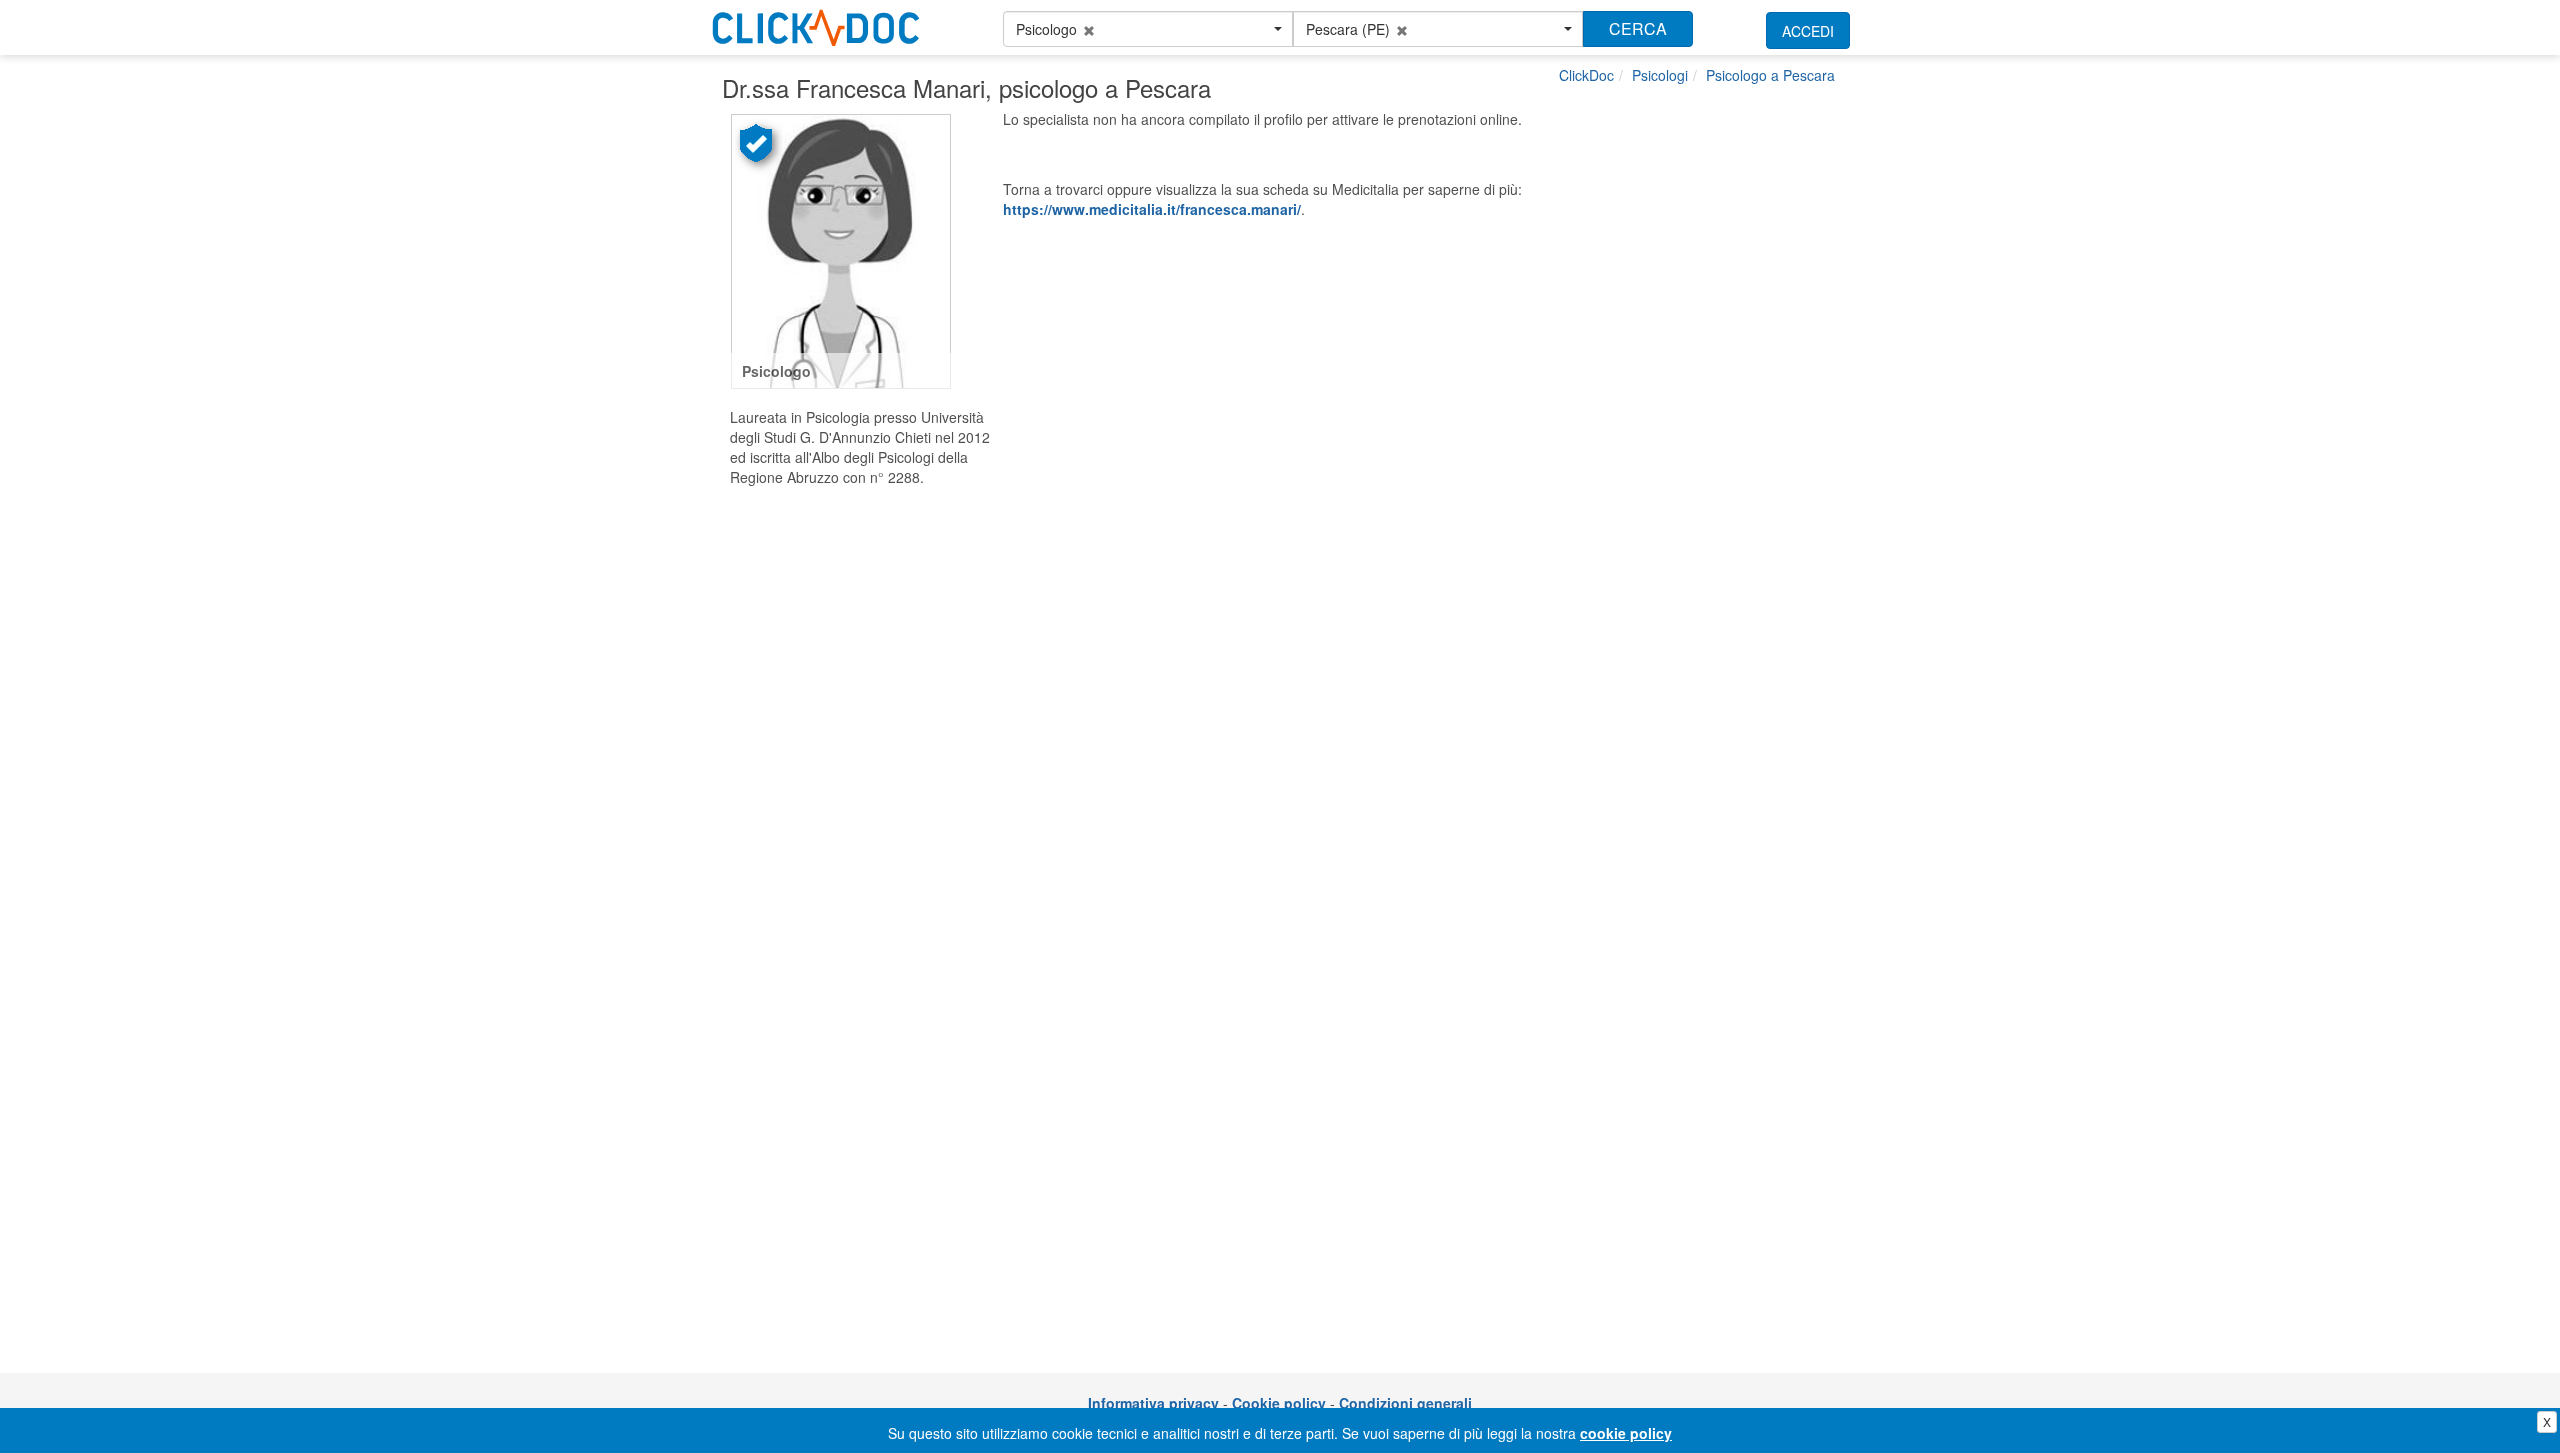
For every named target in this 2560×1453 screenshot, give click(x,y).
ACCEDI (1808, 31)
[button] (1148, 29)
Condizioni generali (1405, 1403)
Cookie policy (1279, 1403)
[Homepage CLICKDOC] (816, 24)
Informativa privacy (1153, 1403)
